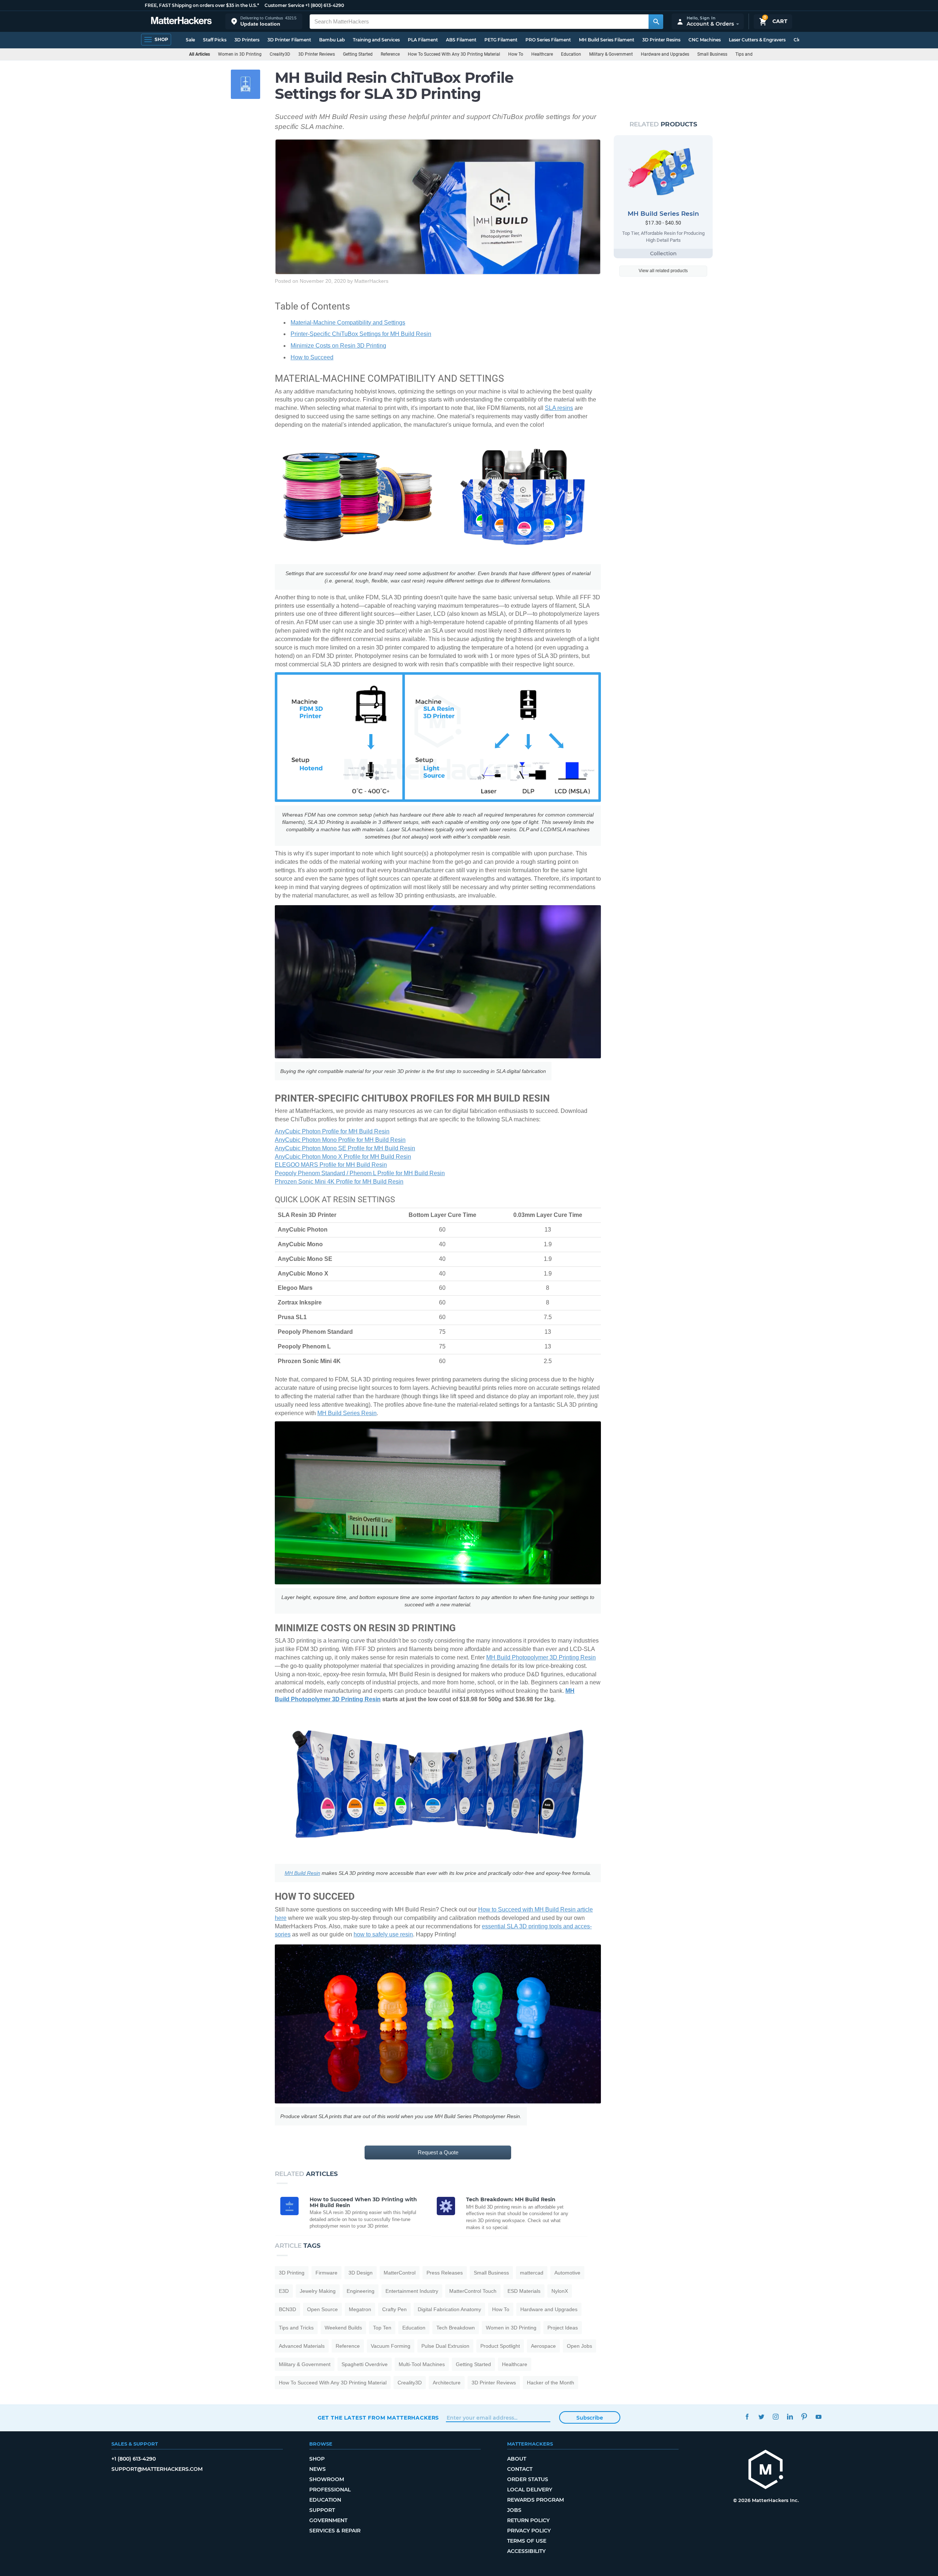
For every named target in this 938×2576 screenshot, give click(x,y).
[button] (264, 21)
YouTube (819, 2417)
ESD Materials (524, 2291)
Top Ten (382, 2328)
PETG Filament (501, 40)
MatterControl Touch (473, 2291)
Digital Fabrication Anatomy (449, 2309)
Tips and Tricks (750, 54)
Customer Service (284, 5)
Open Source (322, 2309)
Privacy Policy (529, 2531)
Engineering (361, 2291)
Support (322, 2510)
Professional (330, 2490)
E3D (284, 2291)
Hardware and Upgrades (665, 54)
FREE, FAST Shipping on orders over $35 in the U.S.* (202, 5)
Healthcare (542, 54)
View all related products (663, 271)
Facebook (747, 2417)
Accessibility (526, 2551)
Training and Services (376, 40)
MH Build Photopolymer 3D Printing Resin (541, 1657)
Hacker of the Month (551, 2383)
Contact (520, 2469)
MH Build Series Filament (607, 40)
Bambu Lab (332, 40)
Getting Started (358, 54)
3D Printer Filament (289, 40)
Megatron (360, 2309)
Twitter (762, 2417)
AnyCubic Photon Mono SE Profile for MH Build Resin (345, 1148)
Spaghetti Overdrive (365, 2364)
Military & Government (611, 54)
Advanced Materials (302, 2346)
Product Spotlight (500, 2346)
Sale (190, 40)
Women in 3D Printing (240, 54)
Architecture (447, 2383)
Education (571, 54)
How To (516, 54)
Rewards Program (536, 2500)
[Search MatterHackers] (656, 22)
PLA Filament (423, 40)
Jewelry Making (318, 2291)
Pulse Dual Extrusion (445, 2346)
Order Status (528, 2479)
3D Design (361, 2273)
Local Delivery (530, 2490)
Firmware (326, 2273)
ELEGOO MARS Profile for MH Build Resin (331, 1165)
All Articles (200, 54)
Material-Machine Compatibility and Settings (348, 323)
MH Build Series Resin (347, 1413)
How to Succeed (312, 357)
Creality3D (280, 54)
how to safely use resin (383, 1934)
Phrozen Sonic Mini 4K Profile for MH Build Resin (339, 1182)
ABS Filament (461, 40)
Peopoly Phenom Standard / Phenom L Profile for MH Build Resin (360, 1173)
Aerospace (543, 2346)
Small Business (712, 54)
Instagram (776, 2417)
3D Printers (247, 40)
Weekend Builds (343, 2328)
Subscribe (590, 2418)
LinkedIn (790, 2417)
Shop (317, 2459)
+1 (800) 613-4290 (325, 5)
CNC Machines (705, 40)
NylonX (560, 2291)
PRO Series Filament (548, 40)
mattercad (532, 2273)
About (517, 2459)
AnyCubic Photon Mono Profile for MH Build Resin (340, 1140)
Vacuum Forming (391, 2346)
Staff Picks (215, 40)
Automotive (567, 2273)
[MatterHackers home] (181, 21)
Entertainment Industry (412, 2291)
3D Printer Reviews (317, 54)
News (317, 2469)
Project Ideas (563, 2328)
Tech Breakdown (456, 2328)
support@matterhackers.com (157, 2469)
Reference (390, 54)
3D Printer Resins (661, 40)
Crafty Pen (394, 2309)
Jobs (514, 2510)
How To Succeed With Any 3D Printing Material (454, 54)
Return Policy (528, 2520)
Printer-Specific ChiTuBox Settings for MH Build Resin (361, 334)
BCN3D (287, 2309)
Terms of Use (527, 2541)
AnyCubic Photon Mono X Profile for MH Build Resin (343, 1157)
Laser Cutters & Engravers (757, 40)
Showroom (327, 2479)
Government (328, 2520)
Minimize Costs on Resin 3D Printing (338, 346)
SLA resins (559, 408)
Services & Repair (335, 2531)
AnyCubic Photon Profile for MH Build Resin (332, 1131)
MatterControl (400, 2273)
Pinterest (804, 2417)
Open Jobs (579, 2346)
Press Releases (445, 2273)
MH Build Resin (302, 1873)
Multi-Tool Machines (422, 2364)
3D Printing (292, 2273)
